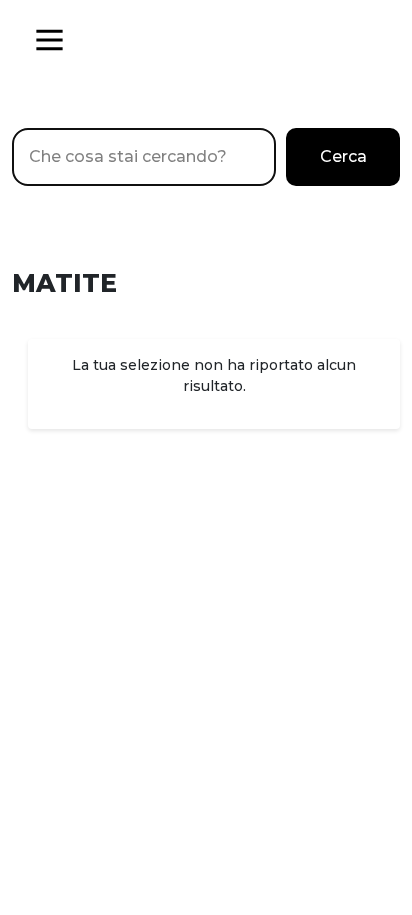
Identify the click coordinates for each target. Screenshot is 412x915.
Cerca (343, 156)
